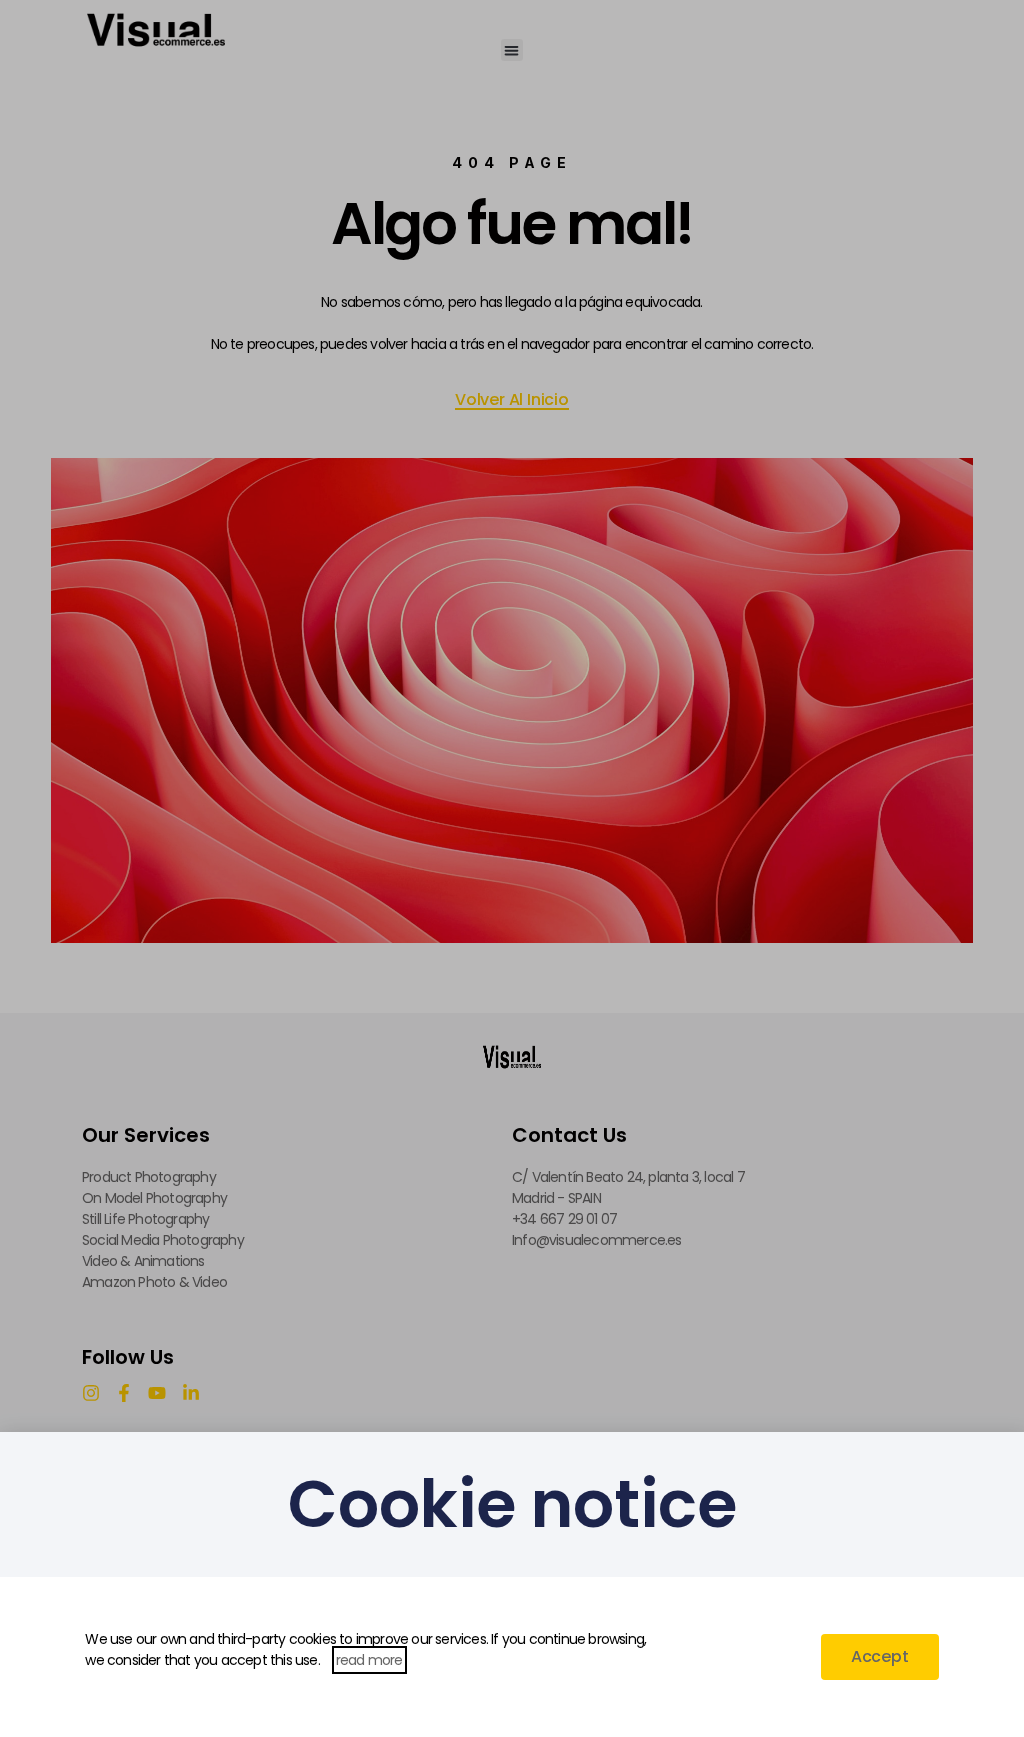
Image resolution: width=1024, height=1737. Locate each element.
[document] (512, 868)
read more (369, 1660)
